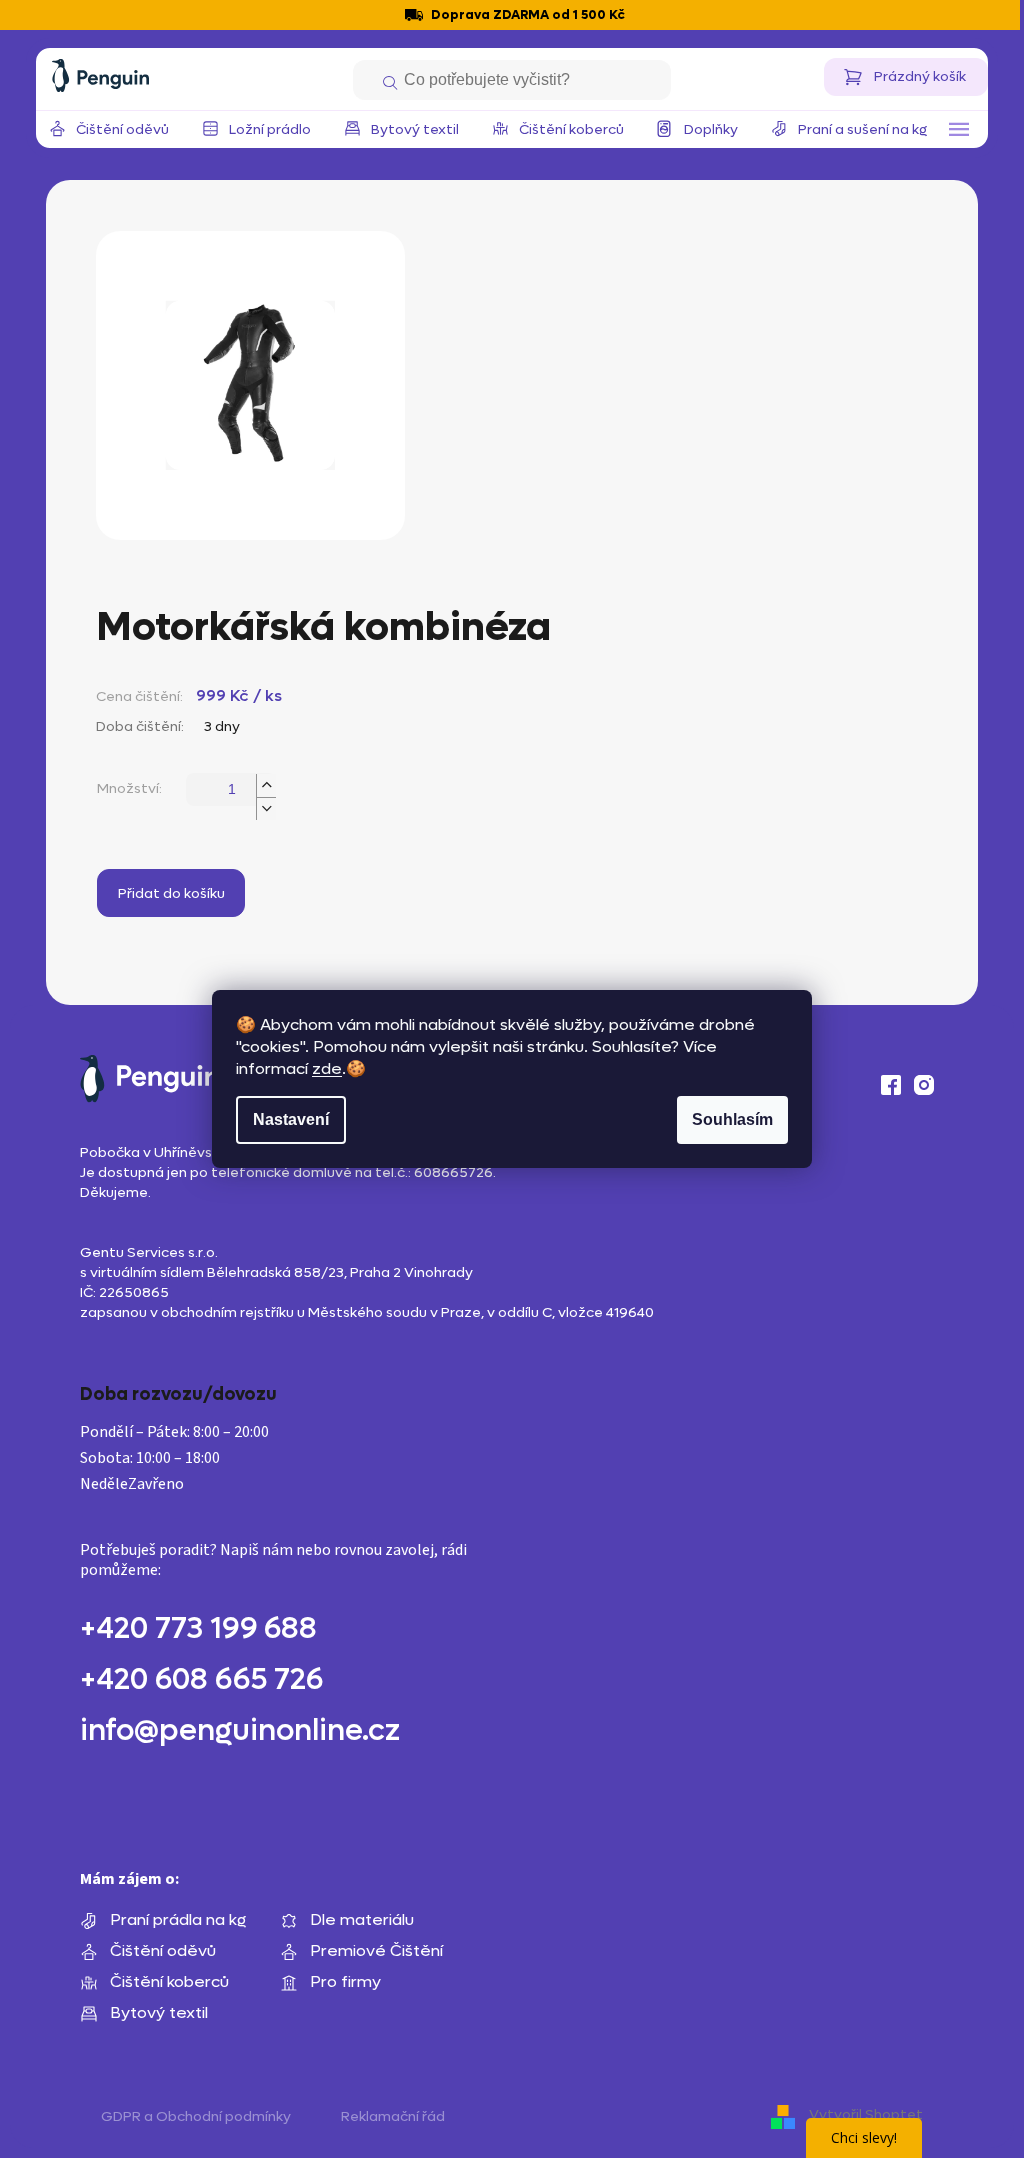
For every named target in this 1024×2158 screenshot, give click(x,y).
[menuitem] (122, 130)
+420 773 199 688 (198, 1629)
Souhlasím (732, 1119)
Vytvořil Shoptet (866, 2114)
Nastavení (291, 1119)
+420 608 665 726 (201, 1680)
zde (327, 1068)
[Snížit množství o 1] (266, 808)
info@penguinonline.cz (240, 1731)
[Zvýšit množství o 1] (266, 785)
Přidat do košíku (171, 893)
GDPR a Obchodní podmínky (196, 2116)
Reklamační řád (393, 2116)
